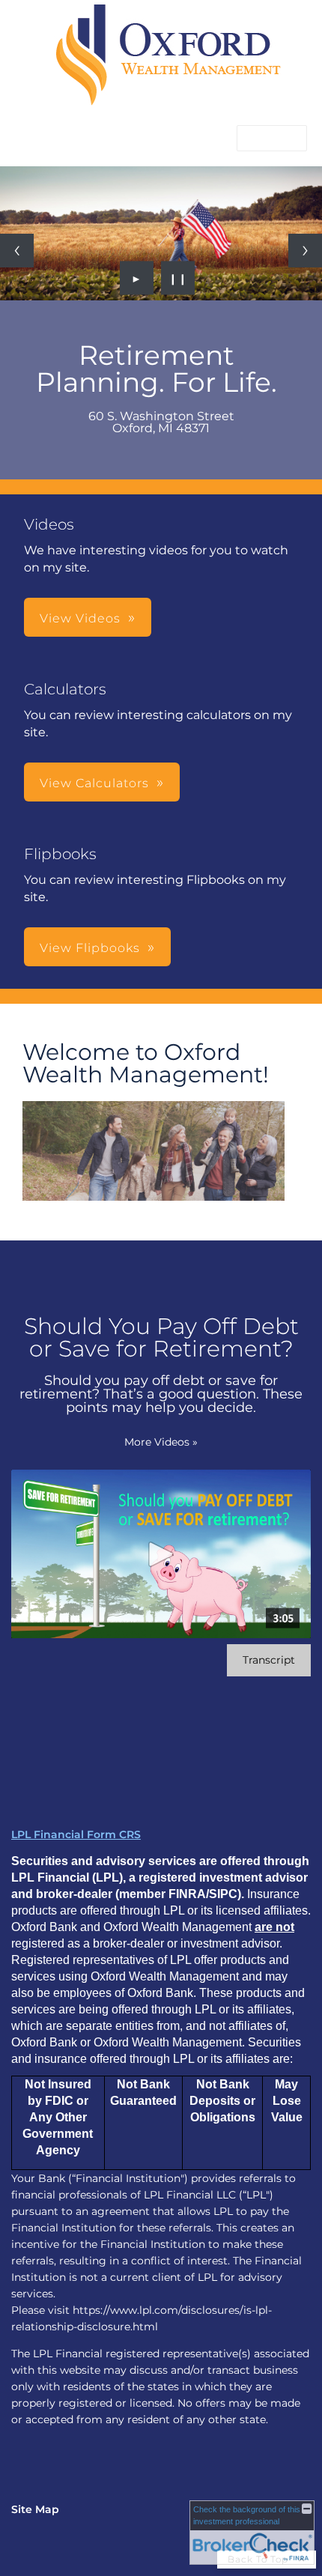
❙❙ (178, 278)
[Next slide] (305, 251)
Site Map (35, 2509)
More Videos (161, 1442)
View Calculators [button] (94, 783)
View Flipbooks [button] (90, 948)
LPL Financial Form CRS (76, 1834)
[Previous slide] (17, 251)
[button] (272, 138)
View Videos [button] (80, 618)
